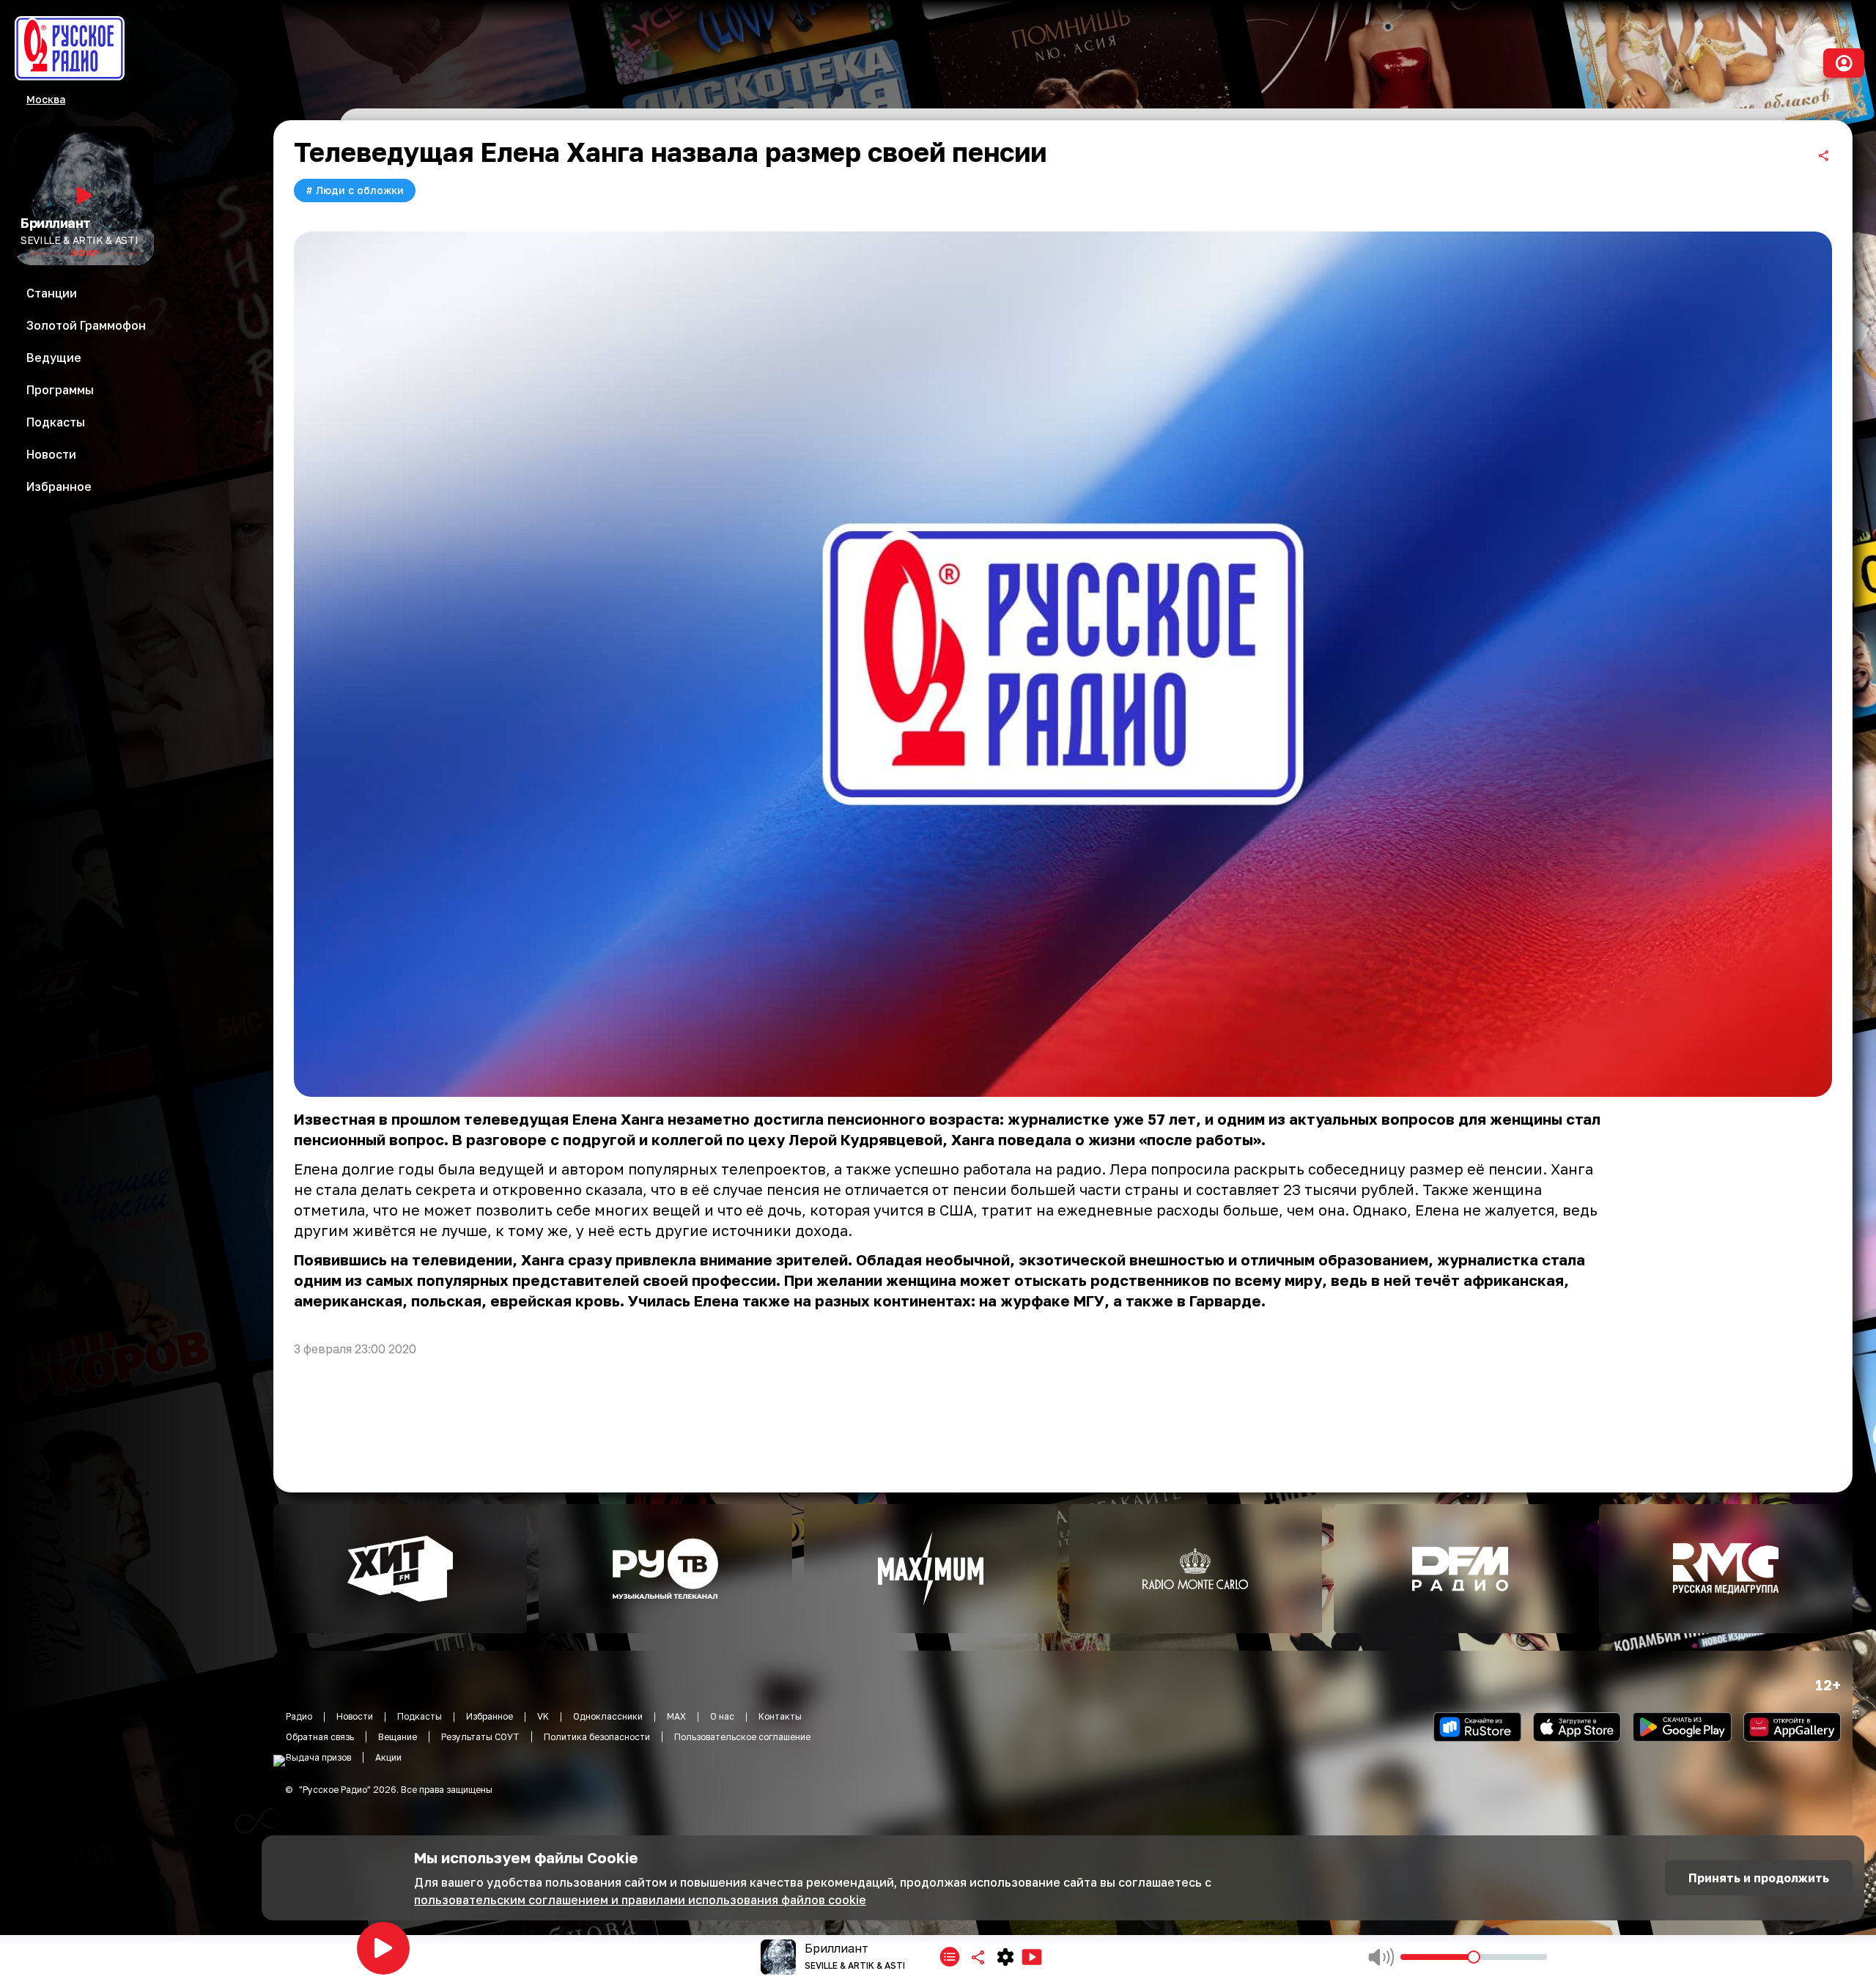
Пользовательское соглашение (742, 1737)
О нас (722, 1716)
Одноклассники (608, 1716)
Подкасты (420, 1716)
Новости (355, 1716)
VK (543, 1716)
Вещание (398, 1737)
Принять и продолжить (1759, 1878)
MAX (676, 1716)
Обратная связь (320, 1737)
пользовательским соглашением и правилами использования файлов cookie (640, 1900)
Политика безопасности (597, 1737)
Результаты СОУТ (480, 1737)
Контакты (780, 1716)
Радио (299, 1716)
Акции (388, 1757)
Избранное (490, 1716)
